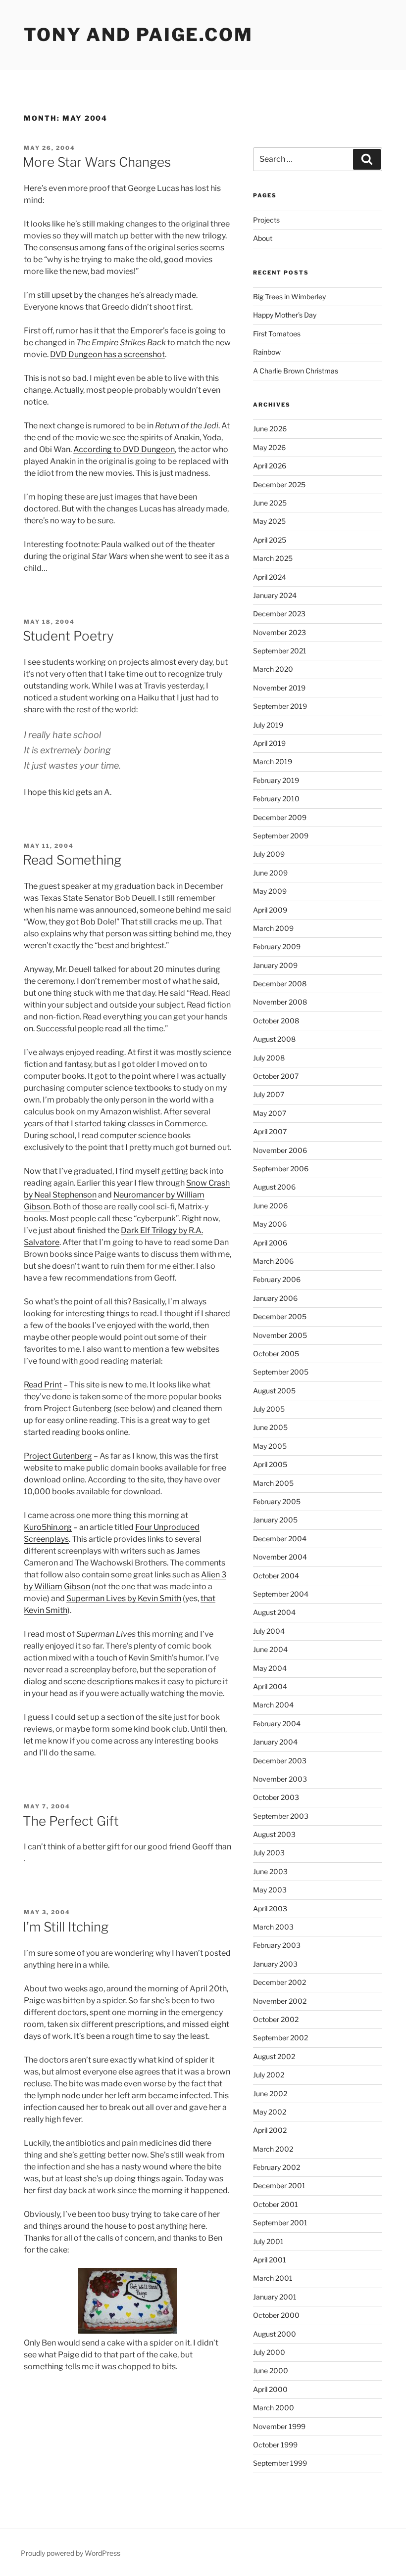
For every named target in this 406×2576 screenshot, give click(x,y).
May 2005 (270, 1446)
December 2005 (280, 1316)
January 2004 (275, 1742)
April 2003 (270, 1909)
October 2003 (276, 1797)
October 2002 (276, 2019)
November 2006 (280, 1150)
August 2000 (275, 2334)
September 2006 (281, 1169)
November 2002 (280, 2001)
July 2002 (269, 2075)
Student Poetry (68, 636)
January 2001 (275, 2297)
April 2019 (269, 743)
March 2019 (273, 761)
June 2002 (270, 2093)
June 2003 (270, 1871)
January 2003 (275, 1964)
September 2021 (280, 651)
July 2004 (269, 1631)
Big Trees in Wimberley (289, 297)
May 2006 (270, 1224)
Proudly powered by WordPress (71, 2553)
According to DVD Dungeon (124, 449)
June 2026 (270, 429)
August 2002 (274, 2056)
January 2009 (275, 965)
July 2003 (269, 1853)
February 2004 (277, 1724)
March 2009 (273, 928)
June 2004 (270, 1649)
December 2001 (279, 2185)
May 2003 (270, 1890)
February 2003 (277, 1945)
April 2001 (270, 2260)
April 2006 (270, 1243)
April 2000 (270, 2389)
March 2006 (273, 1261)
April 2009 (270, 910)
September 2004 (281, 1594)
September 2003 (281, 1816)
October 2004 (276, 1576)
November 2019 (279, 688)
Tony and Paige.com (138, 35)
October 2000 (276, 2315)
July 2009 (269, 854)
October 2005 (276, 1354)
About (263, 238)
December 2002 (279, 1982)
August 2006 (274, 1187)
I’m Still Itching (66, 1927)
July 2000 (269, 2352)
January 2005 (275, 1520)
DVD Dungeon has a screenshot (107, 354)
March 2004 (273, 1705)
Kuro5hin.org (48, 1527)
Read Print (43, 1385)
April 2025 (270, 540)
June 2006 (270, 1206)
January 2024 (275, 595)
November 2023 (279, 632)
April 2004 (270, 1686)
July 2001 (268, 2241)
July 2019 (268, 725)
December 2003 (280, 1761)
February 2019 (276, 780)
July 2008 (269, 1058)
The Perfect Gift (71, 1821)
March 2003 (273, 1927)
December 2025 (279, 484)
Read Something (72, 860)
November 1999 (279, 2426)
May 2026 (269, 447)
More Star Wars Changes (97, 162)
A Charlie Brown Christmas (296, 371)
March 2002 (273, 2149)
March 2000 (274, 2408)
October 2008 (276, 1021)
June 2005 (270, 1427)
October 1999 (275, 2445)
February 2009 (277, 946)
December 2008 (280, 984)
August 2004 (274, 1612)
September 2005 (281, 1372)
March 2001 (273, 2278)
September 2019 (280, 706)
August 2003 (274, 1834)
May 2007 (270, 1113)
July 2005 (269, 1409)
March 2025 (273, 558)
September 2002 (280, 2038)
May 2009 (270, 891)
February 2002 (277, 2167)
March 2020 (273, 669)
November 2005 (280, 1335)
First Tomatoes (277, 334)
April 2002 (270, 2130)
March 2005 (273, 1483)
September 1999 (280, 2463)
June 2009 (270, 873)
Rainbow (267, 352)
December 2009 (280, 817)
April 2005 (270, 1464)
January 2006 (275, 1298)
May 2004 (270, 1668)
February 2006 (277, 1279)
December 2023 (279, 614)
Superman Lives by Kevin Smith (124, 1598)
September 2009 (281, 836)
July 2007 (269, 1094)
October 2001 (276, 2204)
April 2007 (270, 1131)
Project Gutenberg (58, 1456)
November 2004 (280, 1557)
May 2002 (270, 2112)
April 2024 (270, 577)
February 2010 (276, 799)
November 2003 (280, 1779)
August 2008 (274, 1039)
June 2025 (270, 503)
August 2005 (274, 1391)
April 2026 (270, 466)
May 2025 (269, 521)
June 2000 (271, 2370)
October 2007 (276, 1076)
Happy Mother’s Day (285, 315)
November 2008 (280, 1002)
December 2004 (280, 1539)
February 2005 (277, 1501)
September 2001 (280, 2223)
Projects (266, 220)
